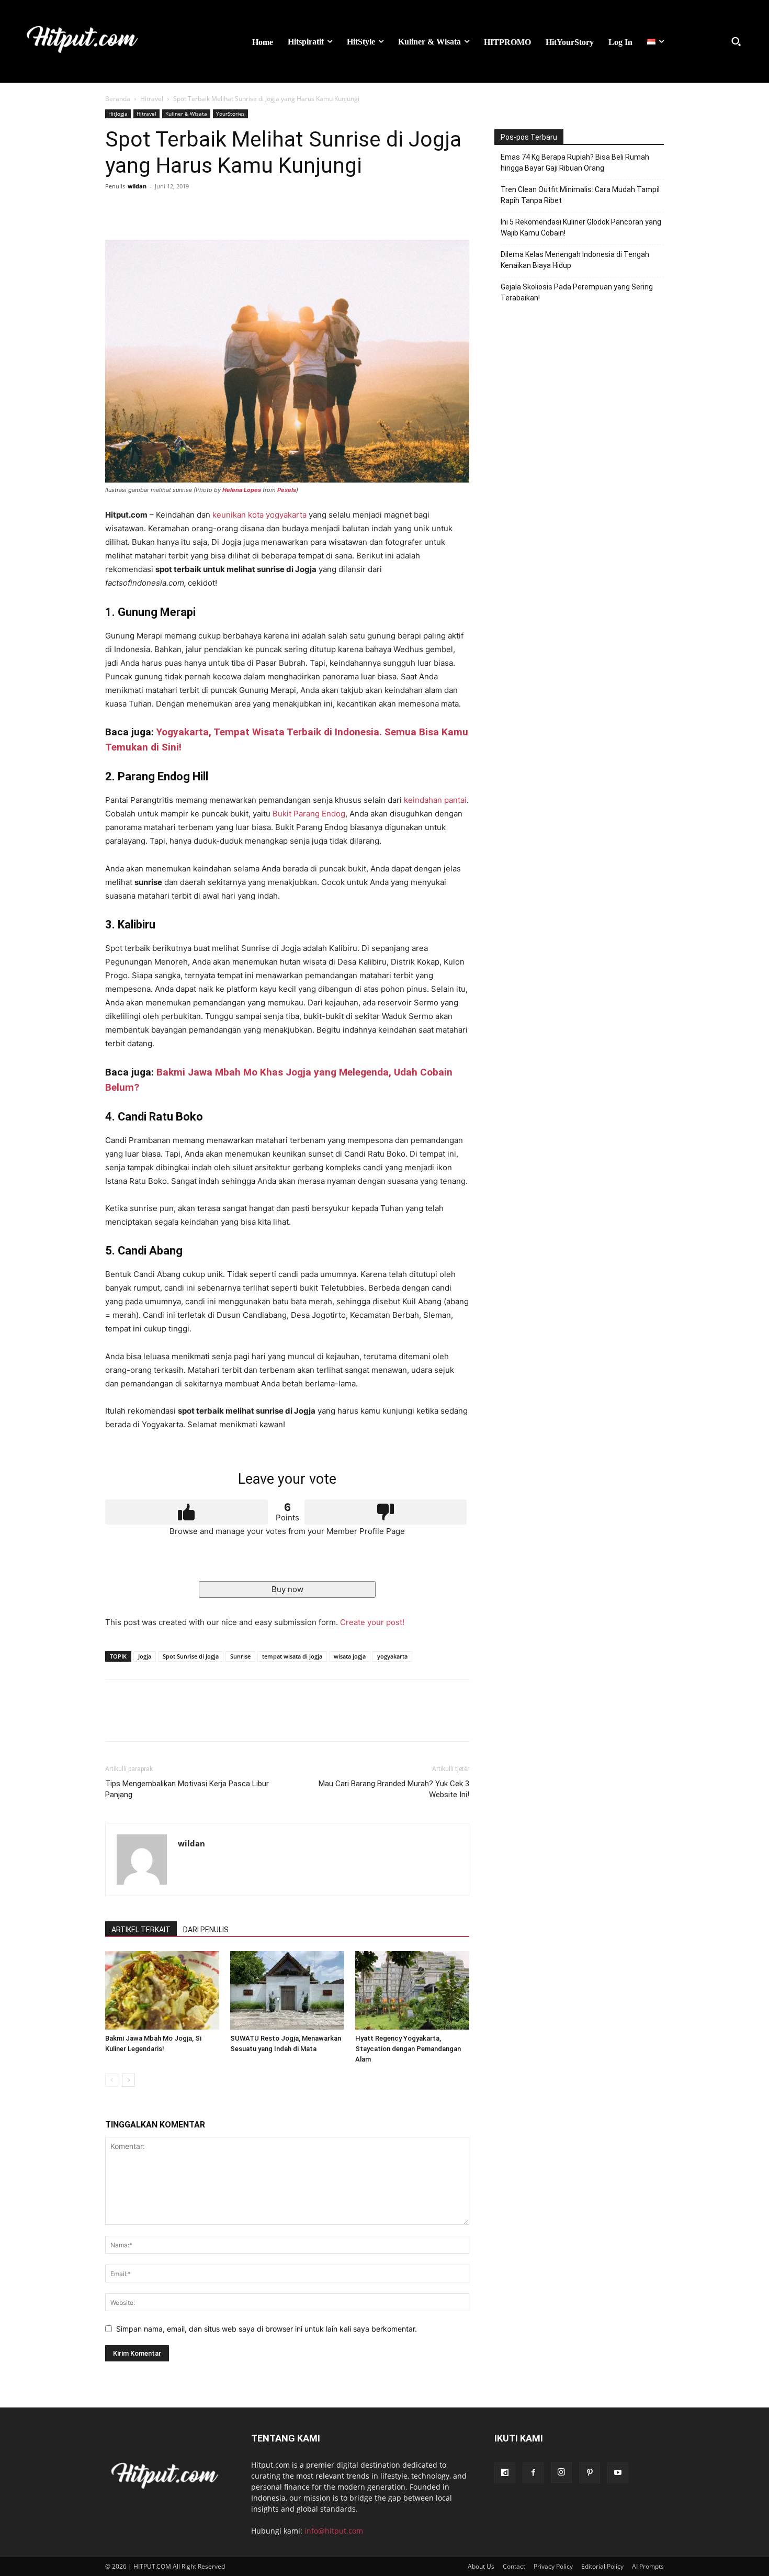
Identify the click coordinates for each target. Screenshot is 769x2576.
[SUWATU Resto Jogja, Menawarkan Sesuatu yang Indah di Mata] (287, 1990)
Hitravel (152, 99)
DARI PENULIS (206, 1930)
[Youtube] (618, 2473)
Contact (514, 2566)
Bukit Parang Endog (309, 814)
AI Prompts (648, 2566)
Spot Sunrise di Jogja (191, 1656)
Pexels (287, 490)
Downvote (386, 1512)
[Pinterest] (164, 210)
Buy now (287, 1589)
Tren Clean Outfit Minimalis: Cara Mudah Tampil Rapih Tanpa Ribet (580, 195)
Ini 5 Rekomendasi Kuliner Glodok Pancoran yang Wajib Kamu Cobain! (581, 227)
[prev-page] (112, 2080)
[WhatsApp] (188, 210)
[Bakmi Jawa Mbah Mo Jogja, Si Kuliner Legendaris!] (162, 1990)
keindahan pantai (435, 800)
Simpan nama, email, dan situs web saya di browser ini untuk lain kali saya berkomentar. (267, 2329)
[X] (140, 210)
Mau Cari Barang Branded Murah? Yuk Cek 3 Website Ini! (394, 1789)
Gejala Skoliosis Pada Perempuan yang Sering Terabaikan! (577, 292)
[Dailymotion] (505, 2473)
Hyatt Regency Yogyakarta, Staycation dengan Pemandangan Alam (408, 2049)
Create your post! (372, 1622)
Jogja (145, 1656)
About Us (481, 2566)
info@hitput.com (334, 2531)
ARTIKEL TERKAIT (141, 1930)
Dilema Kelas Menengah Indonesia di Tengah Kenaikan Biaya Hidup (575, 260)
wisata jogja (350, 1656)
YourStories (230, 114)
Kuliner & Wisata (186, 114)
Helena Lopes (242, 490)
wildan (137, 186)
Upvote (186, 1512)
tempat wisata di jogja (292, 1656)
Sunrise (240, 1656)
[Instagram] (561, 2472)
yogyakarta (392, 1656)
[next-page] (128, 2080)
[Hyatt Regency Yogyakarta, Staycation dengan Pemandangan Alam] (412, 1990)
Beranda (118, 99)
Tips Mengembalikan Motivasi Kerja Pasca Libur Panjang (187, 1789)
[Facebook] (116, 210)
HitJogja (118, 114)
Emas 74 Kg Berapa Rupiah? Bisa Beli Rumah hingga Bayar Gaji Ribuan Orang (575, 163)
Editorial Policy (602, 2566)
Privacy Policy (553, 2566)
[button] (736, 41)
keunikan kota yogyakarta (259, 515)
